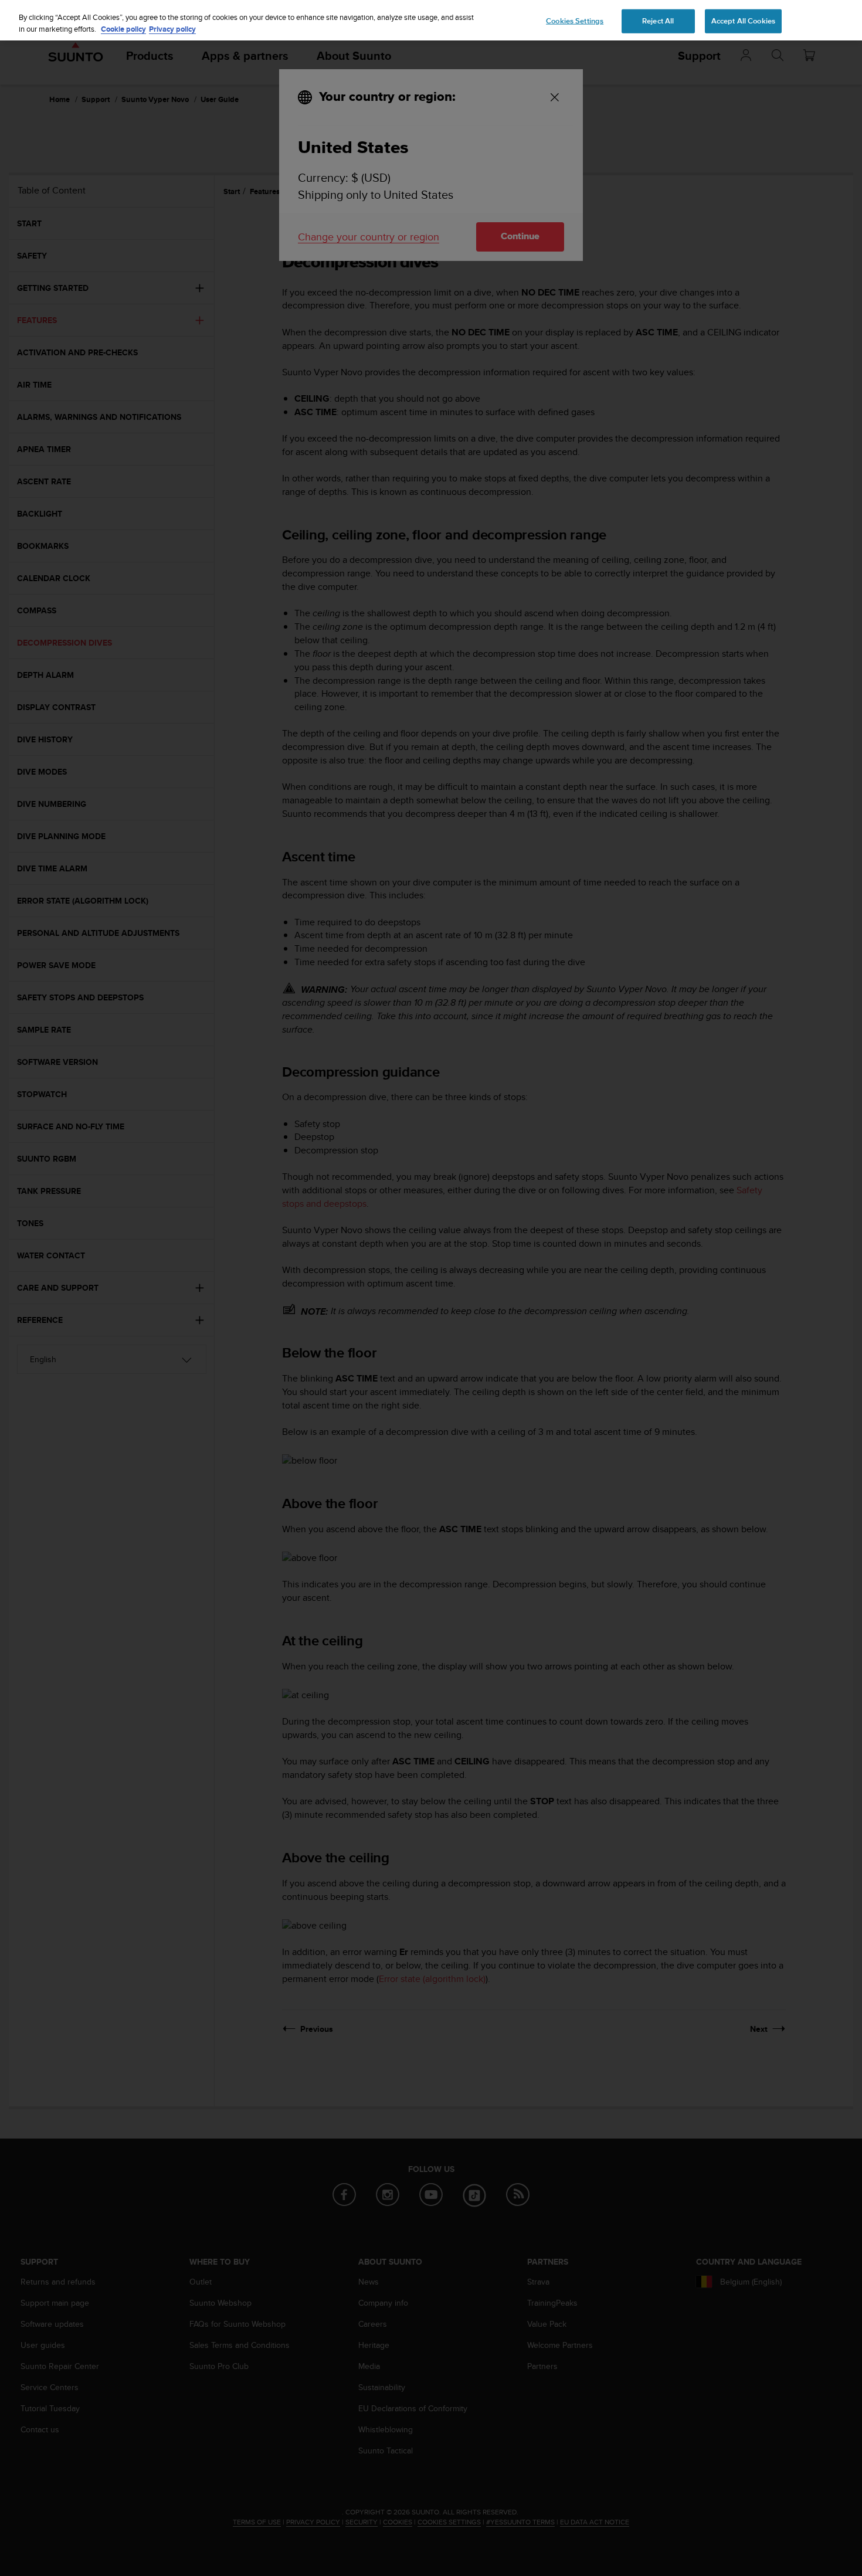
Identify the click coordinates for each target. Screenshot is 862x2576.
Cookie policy (123, 29)
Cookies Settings (575, 21)
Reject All (658, 21)
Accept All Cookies (743, 21)
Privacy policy (172, 29)
